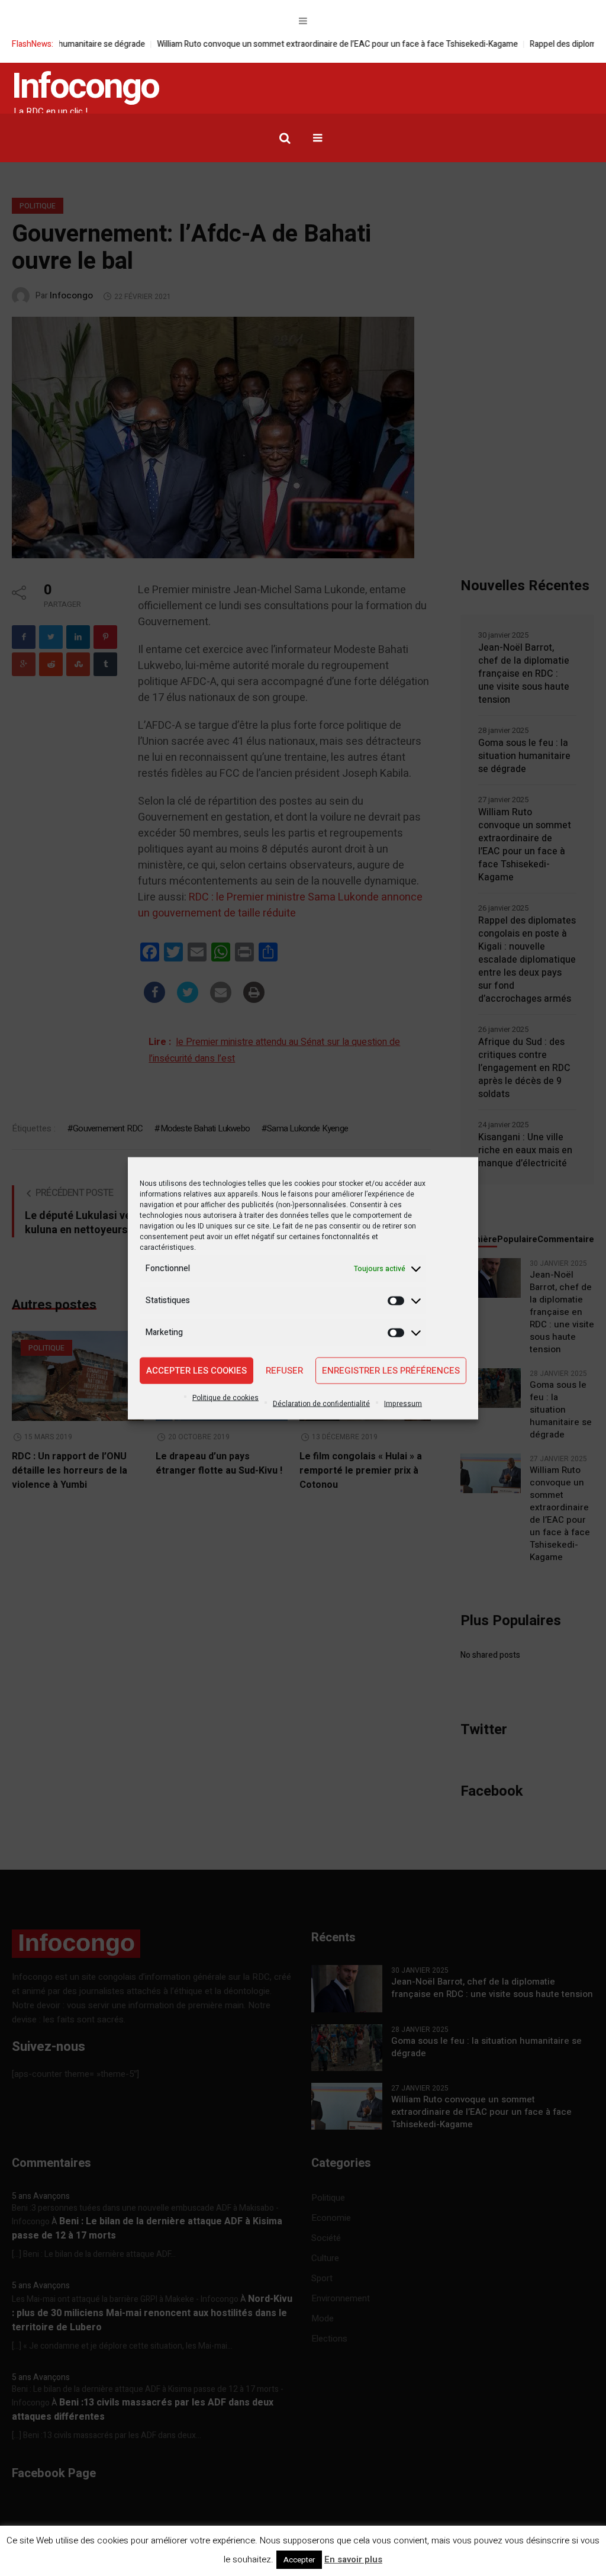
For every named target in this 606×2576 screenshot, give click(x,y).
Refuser (284, 1371)
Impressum (403, 1403)
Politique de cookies (225, 1397)
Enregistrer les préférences (391, 1371)
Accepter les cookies (196, 1371)
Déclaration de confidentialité (321, 1403)
